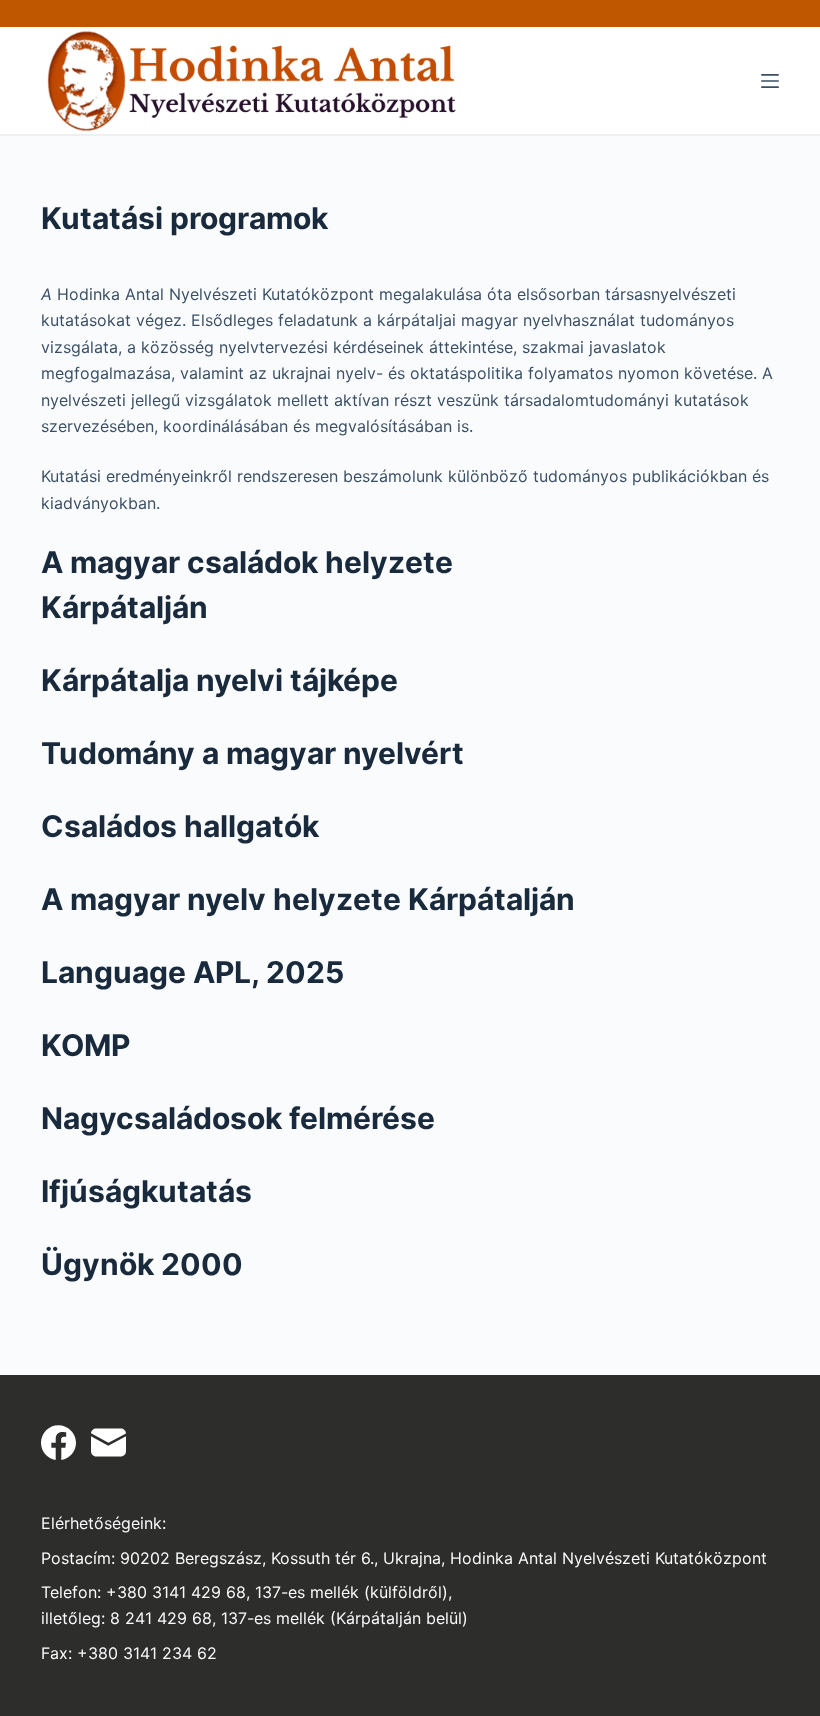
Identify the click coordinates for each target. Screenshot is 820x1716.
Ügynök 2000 (142, 1264)
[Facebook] (58, 1442)
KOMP (85, 1045)
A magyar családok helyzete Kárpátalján (247, 584)
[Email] (108, 1442)
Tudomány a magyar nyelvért (252, 753)
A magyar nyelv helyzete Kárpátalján (308, 899)
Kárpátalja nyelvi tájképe (219, 680)
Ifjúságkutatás (146, 1191)
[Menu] (770, 81)
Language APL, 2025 (192, 972)
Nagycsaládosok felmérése (238, 1118)
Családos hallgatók (180, 826)
